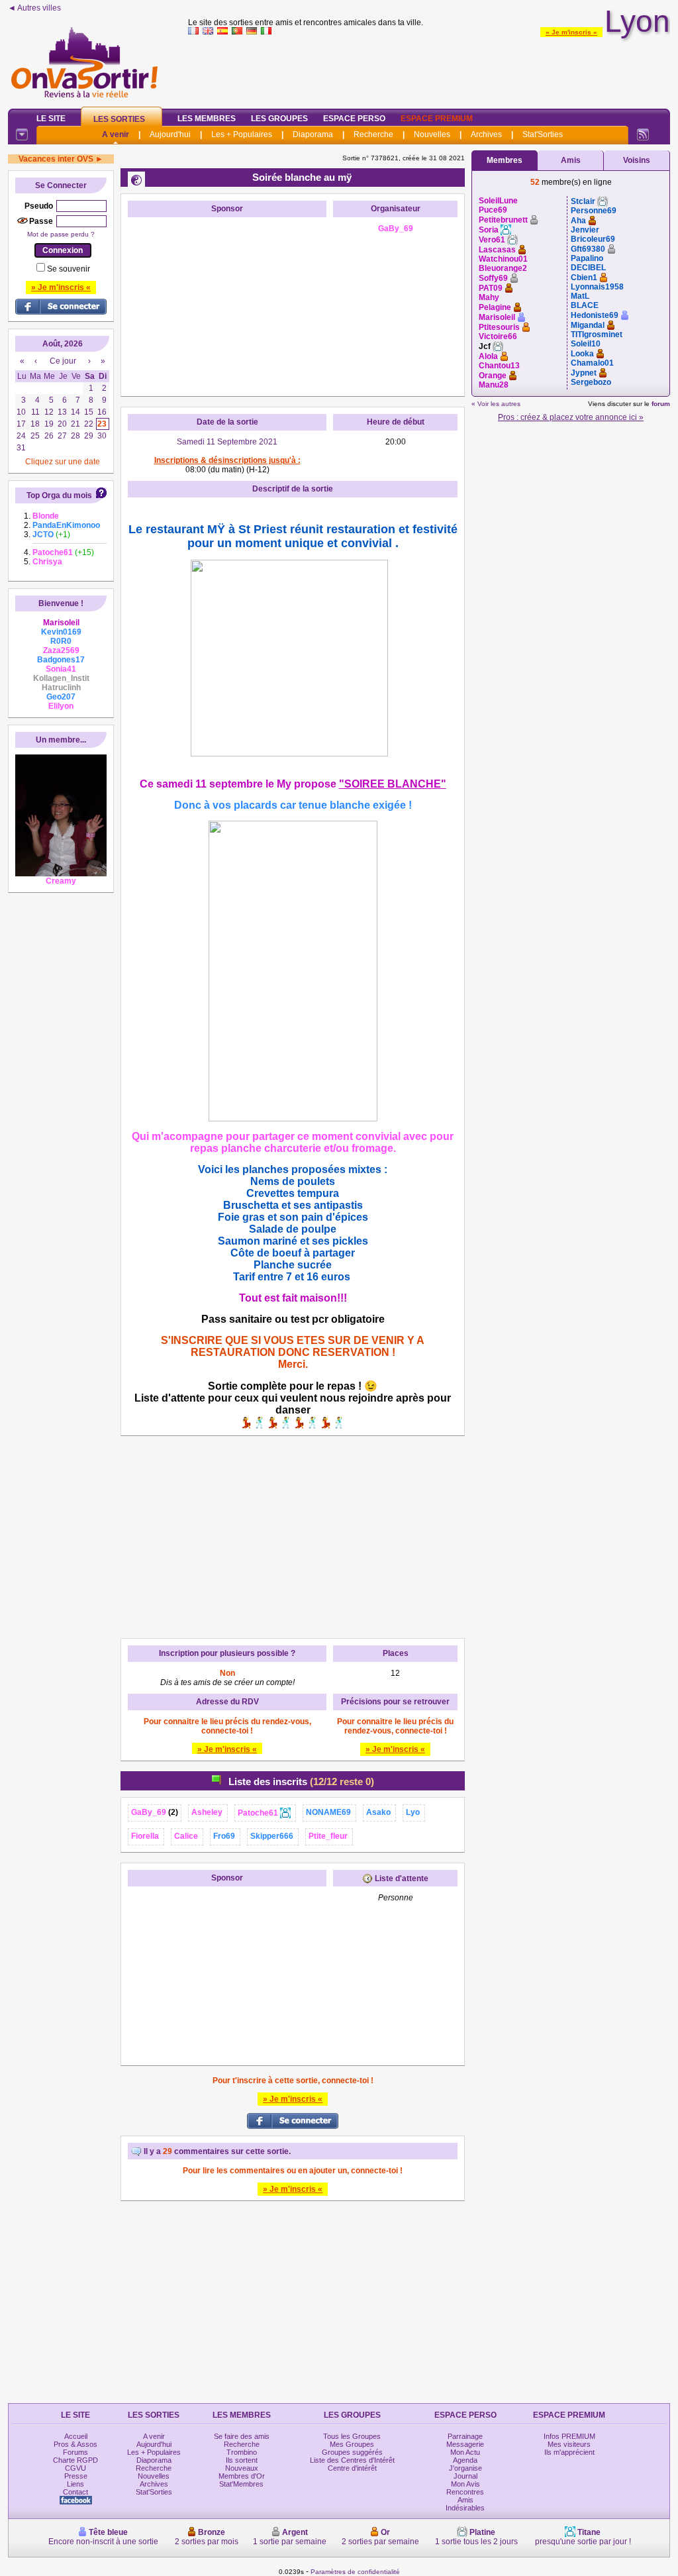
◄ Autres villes (34, 8)
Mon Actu (465, 2452)
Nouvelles (432, 134)
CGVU (75, 2468)
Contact (75, 2492)
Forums (75, 2452)
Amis (571, 160)
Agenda (465, 2460)
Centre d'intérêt (352, 2468)
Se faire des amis (242, 2436)
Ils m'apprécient (569, 2452)
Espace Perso (354, 119)
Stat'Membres (241, 2484)
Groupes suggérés (352, 2452)
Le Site (51, 119)
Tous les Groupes (352, 2436)
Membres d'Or (242, 2476)
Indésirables (465, 2508)
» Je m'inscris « (571, 32)
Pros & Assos (75, 2444)
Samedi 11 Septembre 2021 (227, 442)
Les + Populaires (242, 134)
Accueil (76, 2436)
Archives (486, 134)
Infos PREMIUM (569, 2436)
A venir (116, 134)
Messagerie (465, 2444)
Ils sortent (242, 2460)
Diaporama (313, 134)
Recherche (373, 134)
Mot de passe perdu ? (61, 234)
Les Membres (207, 119)
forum (661, 404)
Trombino (242, 2452)
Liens (75, 2484)
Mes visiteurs (569, 2444)
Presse (76, 2476)
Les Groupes (279, 119)
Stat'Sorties (543, 134)
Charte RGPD (75, 2460)
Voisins (637, 160)
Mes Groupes (352, 2444)
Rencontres (465, 2492)
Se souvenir (69, 269)
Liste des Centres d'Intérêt (352, 2460)
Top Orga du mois (59, 495)
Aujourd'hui (170, 134)
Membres (505, 160)
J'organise (465, 2468)
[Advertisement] (429, 69)
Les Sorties (119, 119)
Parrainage (465, 2436)
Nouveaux (242, 2468)
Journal (465, 2476)
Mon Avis (465, 2484)
